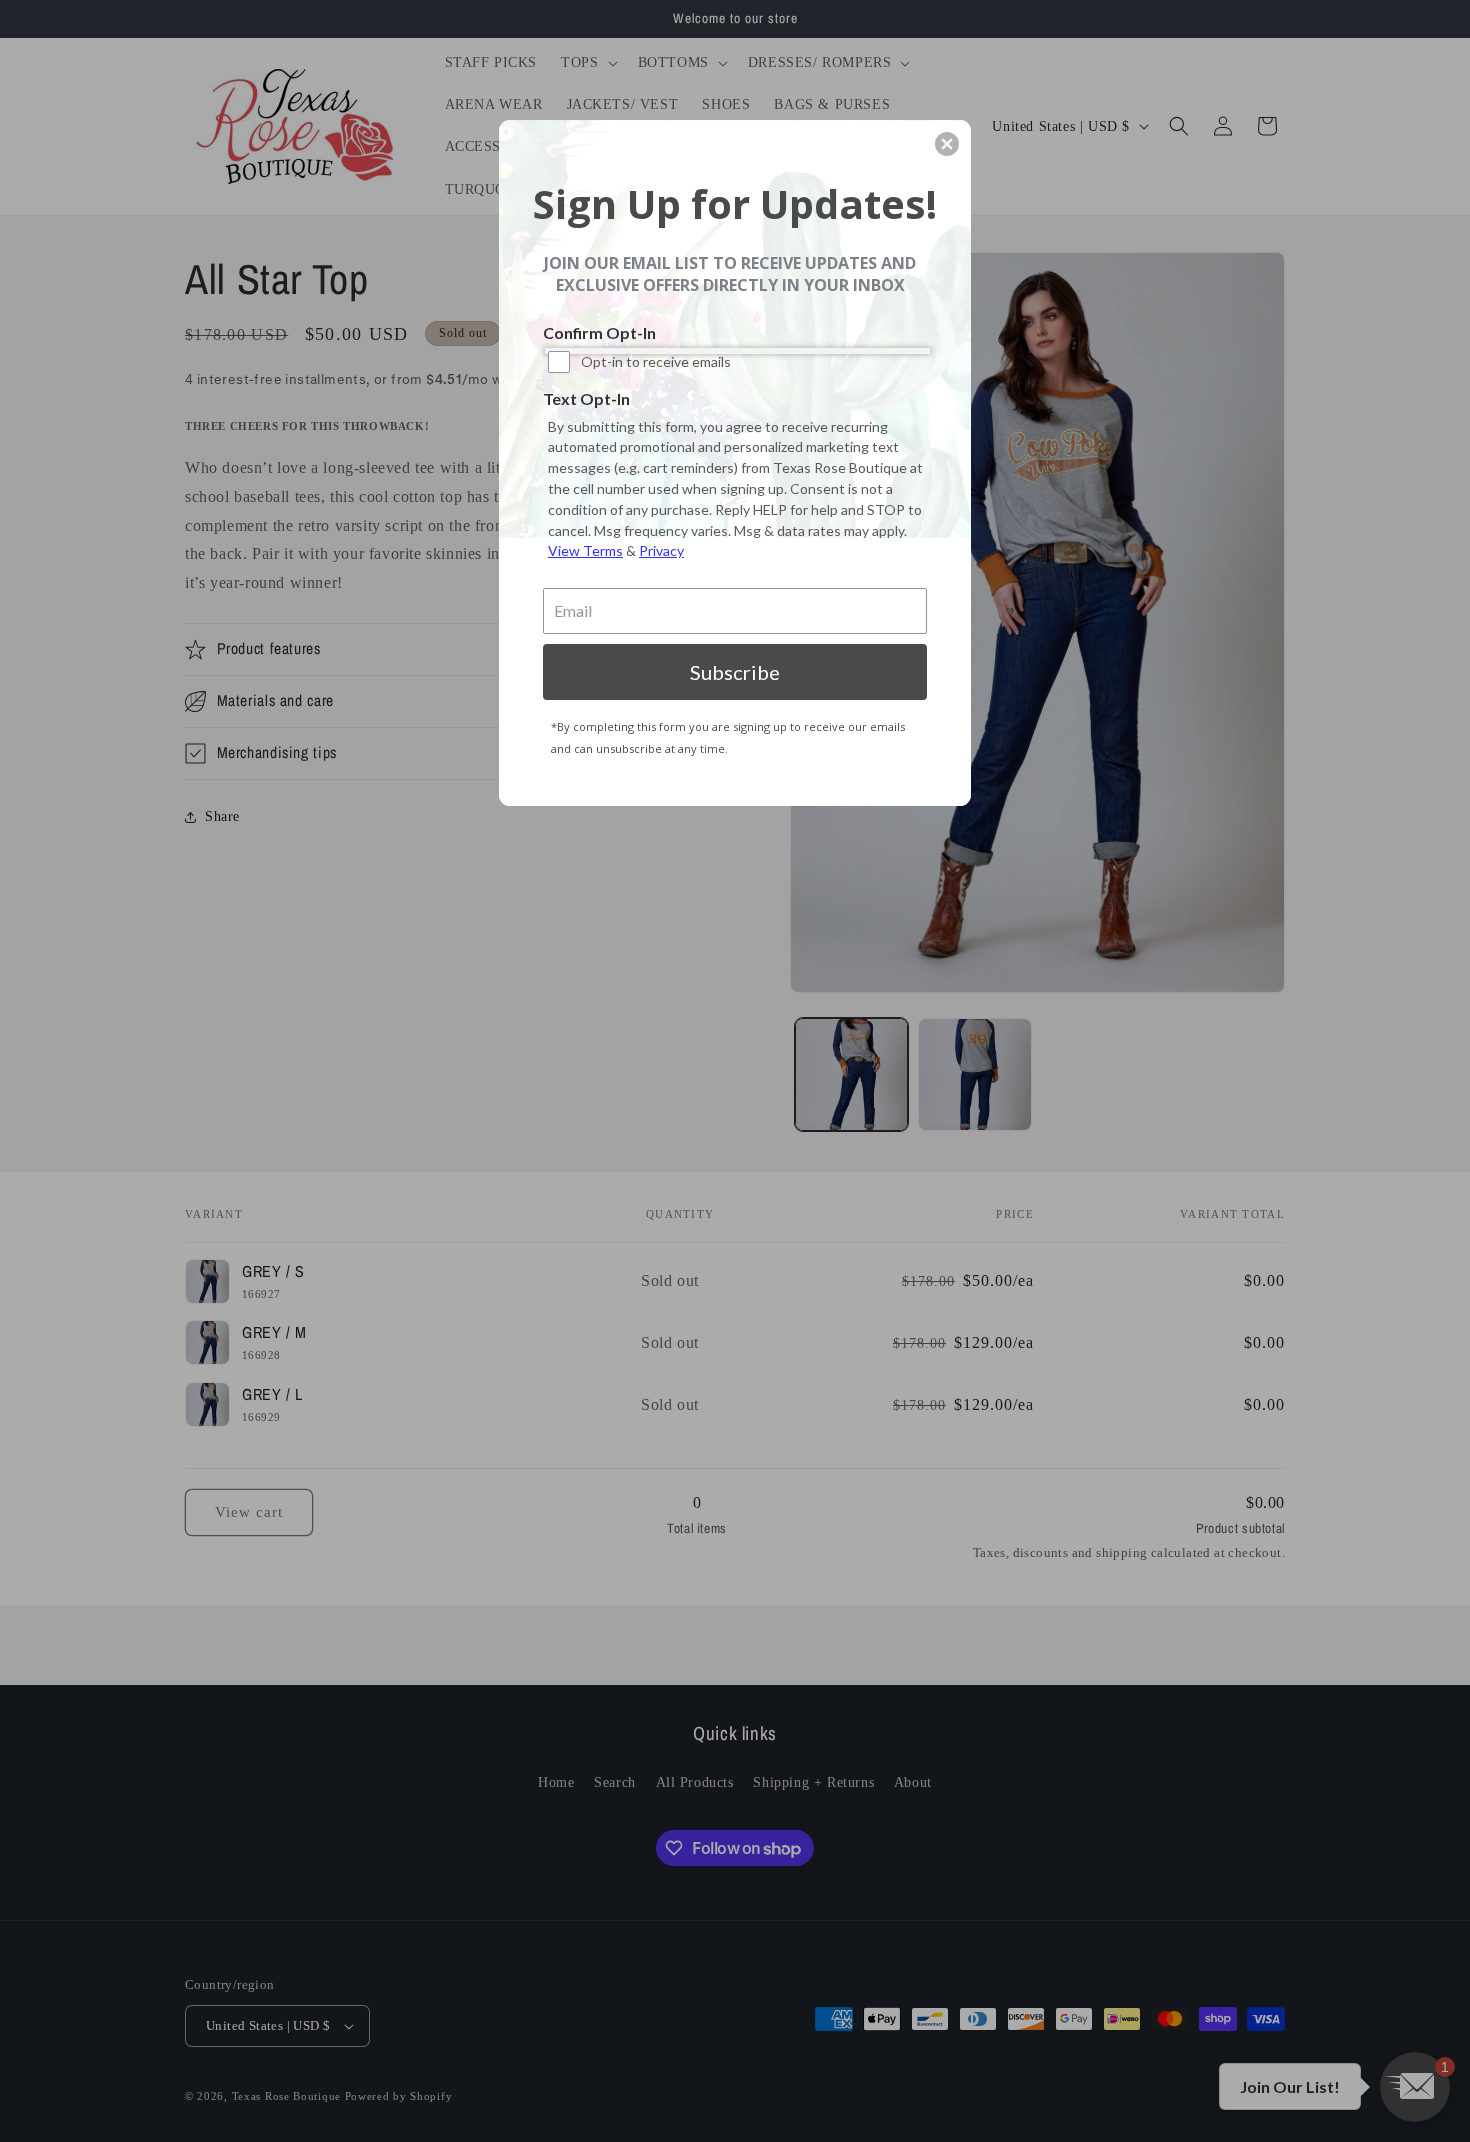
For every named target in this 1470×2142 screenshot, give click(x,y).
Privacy (661, 550)
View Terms (585, 550)
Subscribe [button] (735, 672)
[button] (947, 144)
